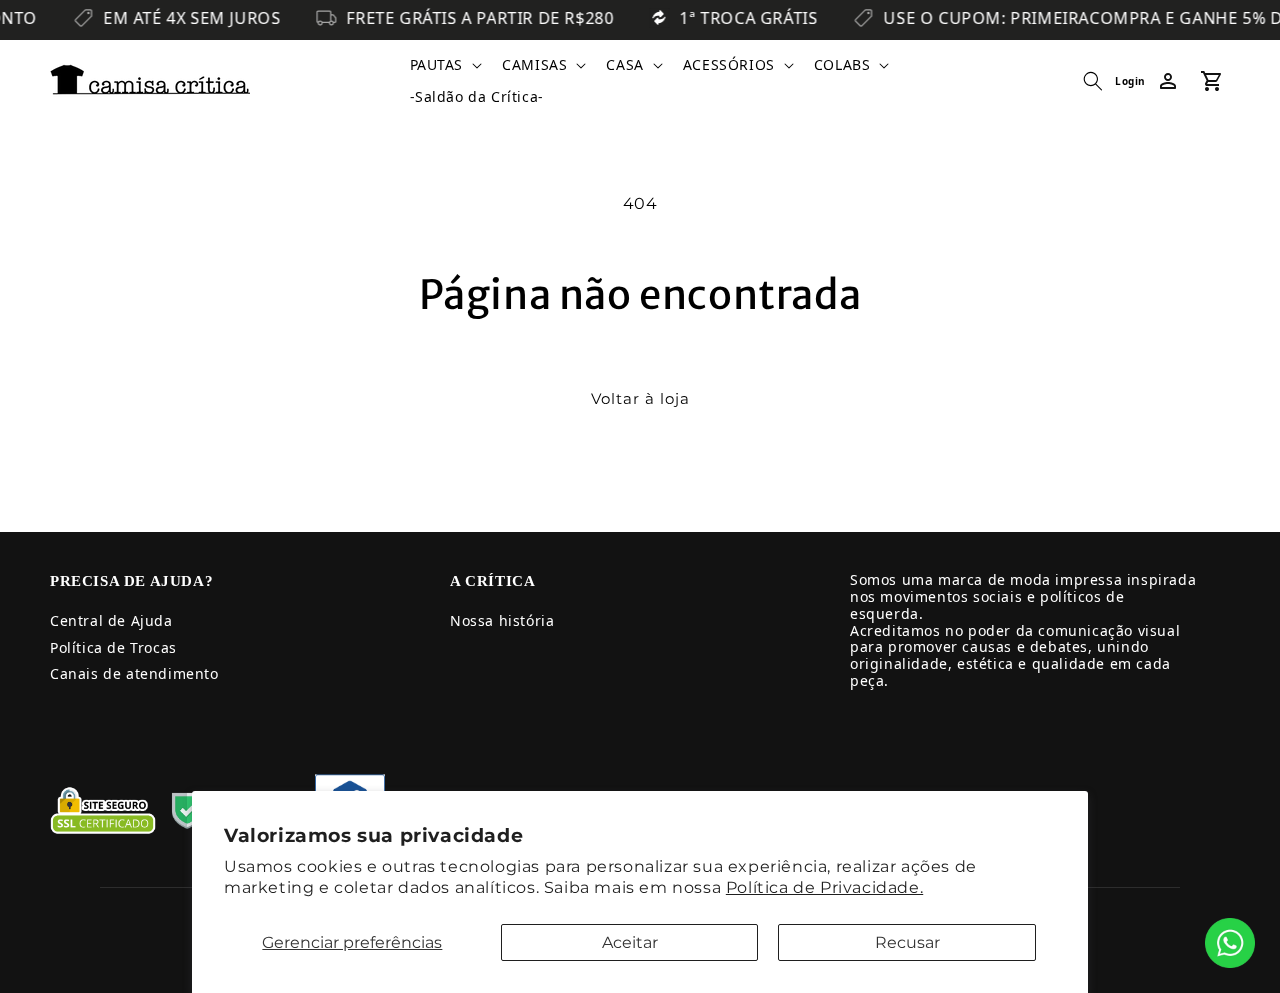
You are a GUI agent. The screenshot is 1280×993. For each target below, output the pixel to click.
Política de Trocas (113, 647)
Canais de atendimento (134, 673)
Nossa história (502, 620)
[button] (444, 65)
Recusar (907, 942)
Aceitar (630, 942)
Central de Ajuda (111, 620)
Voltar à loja (640, 398)
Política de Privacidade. (824, 887)
